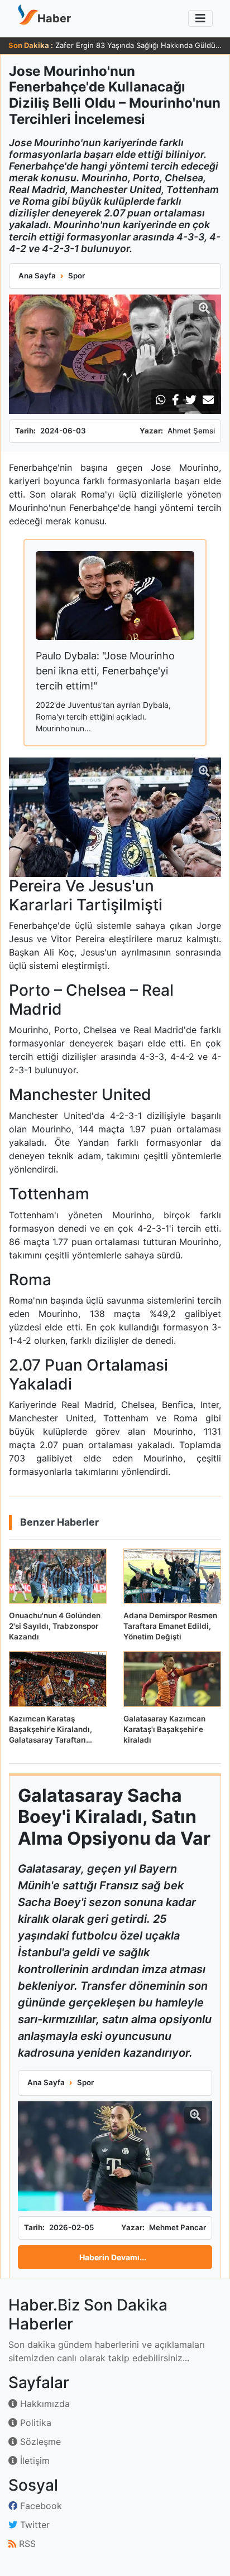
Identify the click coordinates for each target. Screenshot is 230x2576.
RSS (26, 2544)
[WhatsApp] (161, 400)
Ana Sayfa (37, 276)
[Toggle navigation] (200, 18)
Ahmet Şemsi (191, 431)
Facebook (40, 2506)
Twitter (33, 2525)
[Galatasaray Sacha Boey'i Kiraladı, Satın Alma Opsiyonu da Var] (115, 2156)
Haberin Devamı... (113, 2257)
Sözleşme (39, 2442)
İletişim (33, 2461)
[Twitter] (191, 400)
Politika (34, 2423)
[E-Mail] (208, 400)
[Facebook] (176, 400)
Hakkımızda (44, 2404)
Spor (76, 276)
